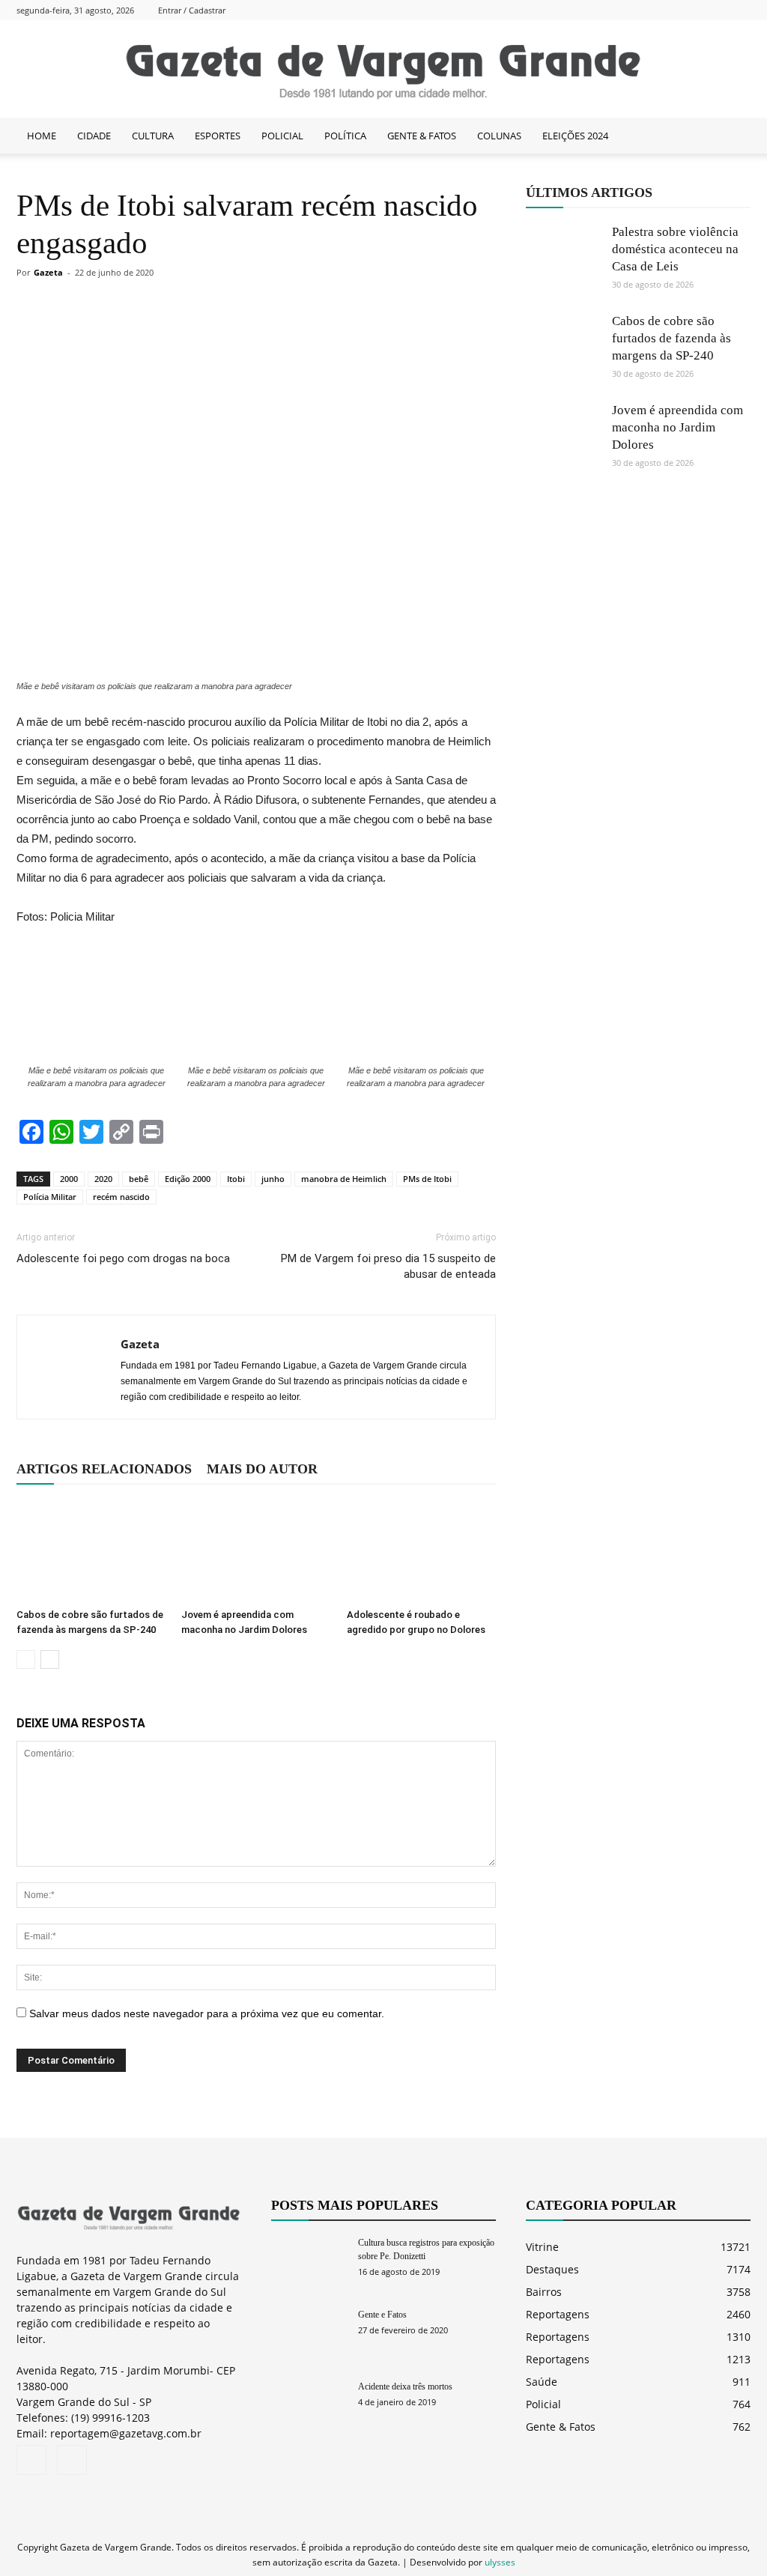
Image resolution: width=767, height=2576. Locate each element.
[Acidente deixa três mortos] (309, 2406)
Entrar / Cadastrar (192, 10)
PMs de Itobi (427, 1179)
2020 (103, 1179)
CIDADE (94, 136)
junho (273, 1179)
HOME (42, 136)
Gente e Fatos (382, 2315)
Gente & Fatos (561, 2427)
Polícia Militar (50, 1197)
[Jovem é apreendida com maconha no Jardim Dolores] (256, 1551)
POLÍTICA (345, 136)
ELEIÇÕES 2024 (575, 136)
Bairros (544, 2292)
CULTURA (153, 136)
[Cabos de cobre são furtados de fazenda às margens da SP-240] (91, 1551)
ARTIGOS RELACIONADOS (104, 1469)
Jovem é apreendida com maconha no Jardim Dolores (677, 427)
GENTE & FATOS (422, 136)
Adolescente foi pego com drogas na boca (123, 1258)
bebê (139, 1179)
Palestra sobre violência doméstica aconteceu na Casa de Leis (675, 249)
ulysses (500, 2562)
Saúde (542, 2382)
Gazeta (48, 272)
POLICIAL (282, 136)
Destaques (552, 2269)
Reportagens (558, 2314)
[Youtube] (739, 10)
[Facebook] (715, 10)
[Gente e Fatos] (309, 2334)
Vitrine (542, 2247)
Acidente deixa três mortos (405, 2386)
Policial (543, 2404)
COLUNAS (499, 136)
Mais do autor (262, 1469)
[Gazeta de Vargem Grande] (383, 70)
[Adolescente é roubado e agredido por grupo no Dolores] (421, 1551)
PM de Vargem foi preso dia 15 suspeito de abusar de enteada (388, 1266)
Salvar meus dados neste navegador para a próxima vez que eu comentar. (207, 2013)
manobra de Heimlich (344, 1179)
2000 (69, 1179)
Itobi (236, 1179)
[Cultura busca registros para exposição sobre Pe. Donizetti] (309, 2262)
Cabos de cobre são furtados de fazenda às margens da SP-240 (671, 338)
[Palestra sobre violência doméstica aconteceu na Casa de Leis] (563, 261)
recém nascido (121, 1197)
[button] (733, 136)
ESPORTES (218, 136)
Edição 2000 (188, 1179)
